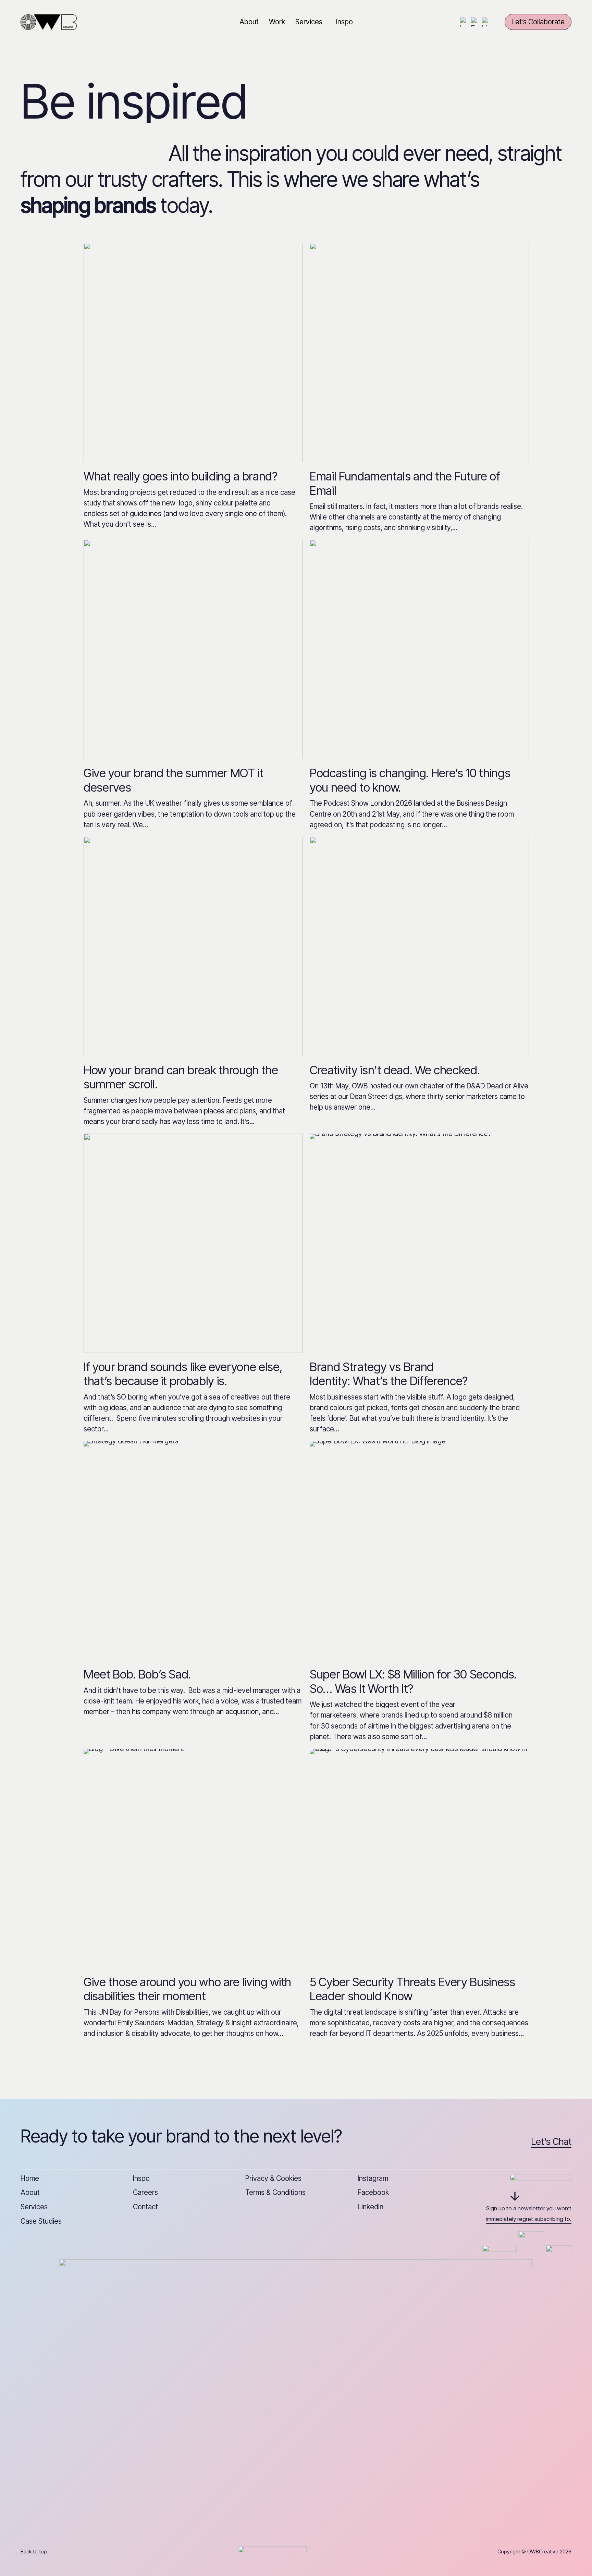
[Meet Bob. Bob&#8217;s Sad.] (193, 1551)
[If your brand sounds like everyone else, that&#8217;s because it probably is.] (193, 1243)
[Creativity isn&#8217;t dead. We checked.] (419, 947)
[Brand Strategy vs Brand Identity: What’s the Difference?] (419, 1243)
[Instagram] (465, 22)
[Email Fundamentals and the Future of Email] (419, 353)
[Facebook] (476, 22)
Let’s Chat (551, 2142)
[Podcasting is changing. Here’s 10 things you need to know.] (419, 649)
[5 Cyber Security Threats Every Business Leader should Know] (419, 1858)
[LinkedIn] (487, 22)
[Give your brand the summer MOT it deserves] (193, 649)
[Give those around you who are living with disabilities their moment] (193, 1858)
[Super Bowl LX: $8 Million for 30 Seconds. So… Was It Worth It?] (419, 1551)
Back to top (34, 2551)
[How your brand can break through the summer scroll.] (193, 947)
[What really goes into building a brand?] (193, 353)
